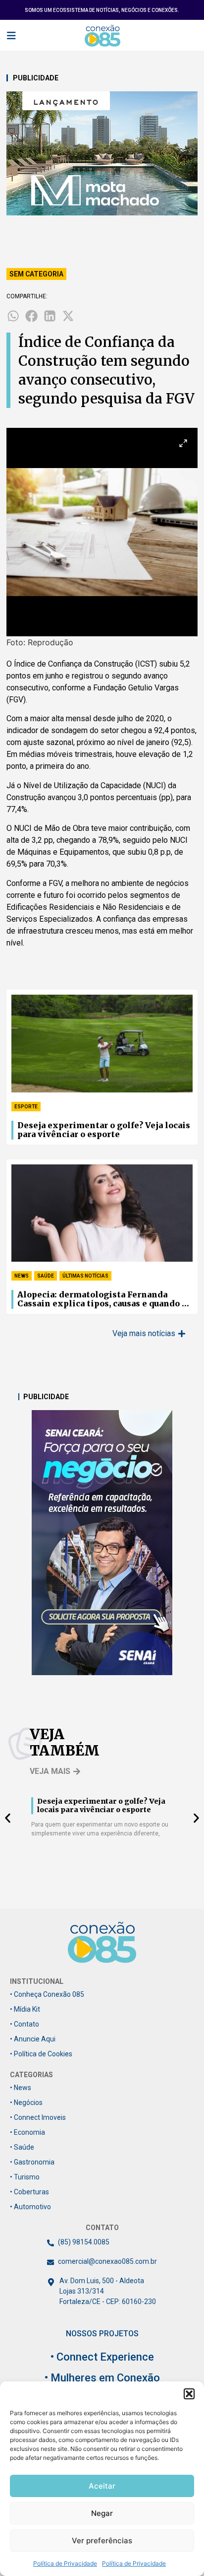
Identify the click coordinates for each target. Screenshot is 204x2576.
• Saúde (22, 2147)
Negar (102, 2513)
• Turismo (25, 2177)
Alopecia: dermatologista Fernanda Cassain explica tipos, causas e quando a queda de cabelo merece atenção (102, 1299)
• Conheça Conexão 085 (47, 1994)
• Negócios (26, 2102)
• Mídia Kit (25, 2009)
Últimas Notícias (85, 1276)
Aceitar (102, 2486)
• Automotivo (30, 2207)
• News (21, 2088)
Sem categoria (36, 274)
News (22, 1276)
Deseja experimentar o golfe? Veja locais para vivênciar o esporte (104, 1130)
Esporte (26, 1107)
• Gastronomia (32, 2162)
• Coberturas (29, 2192)
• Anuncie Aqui (33, 2039)
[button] (189, 2394)
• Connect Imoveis (38, 2117)
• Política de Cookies (41, 2054)
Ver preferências (102, 2541)
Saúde (46, 1276)
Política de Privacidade (65, 2563)
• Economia (27, 2132)
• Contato (25, 2024)
